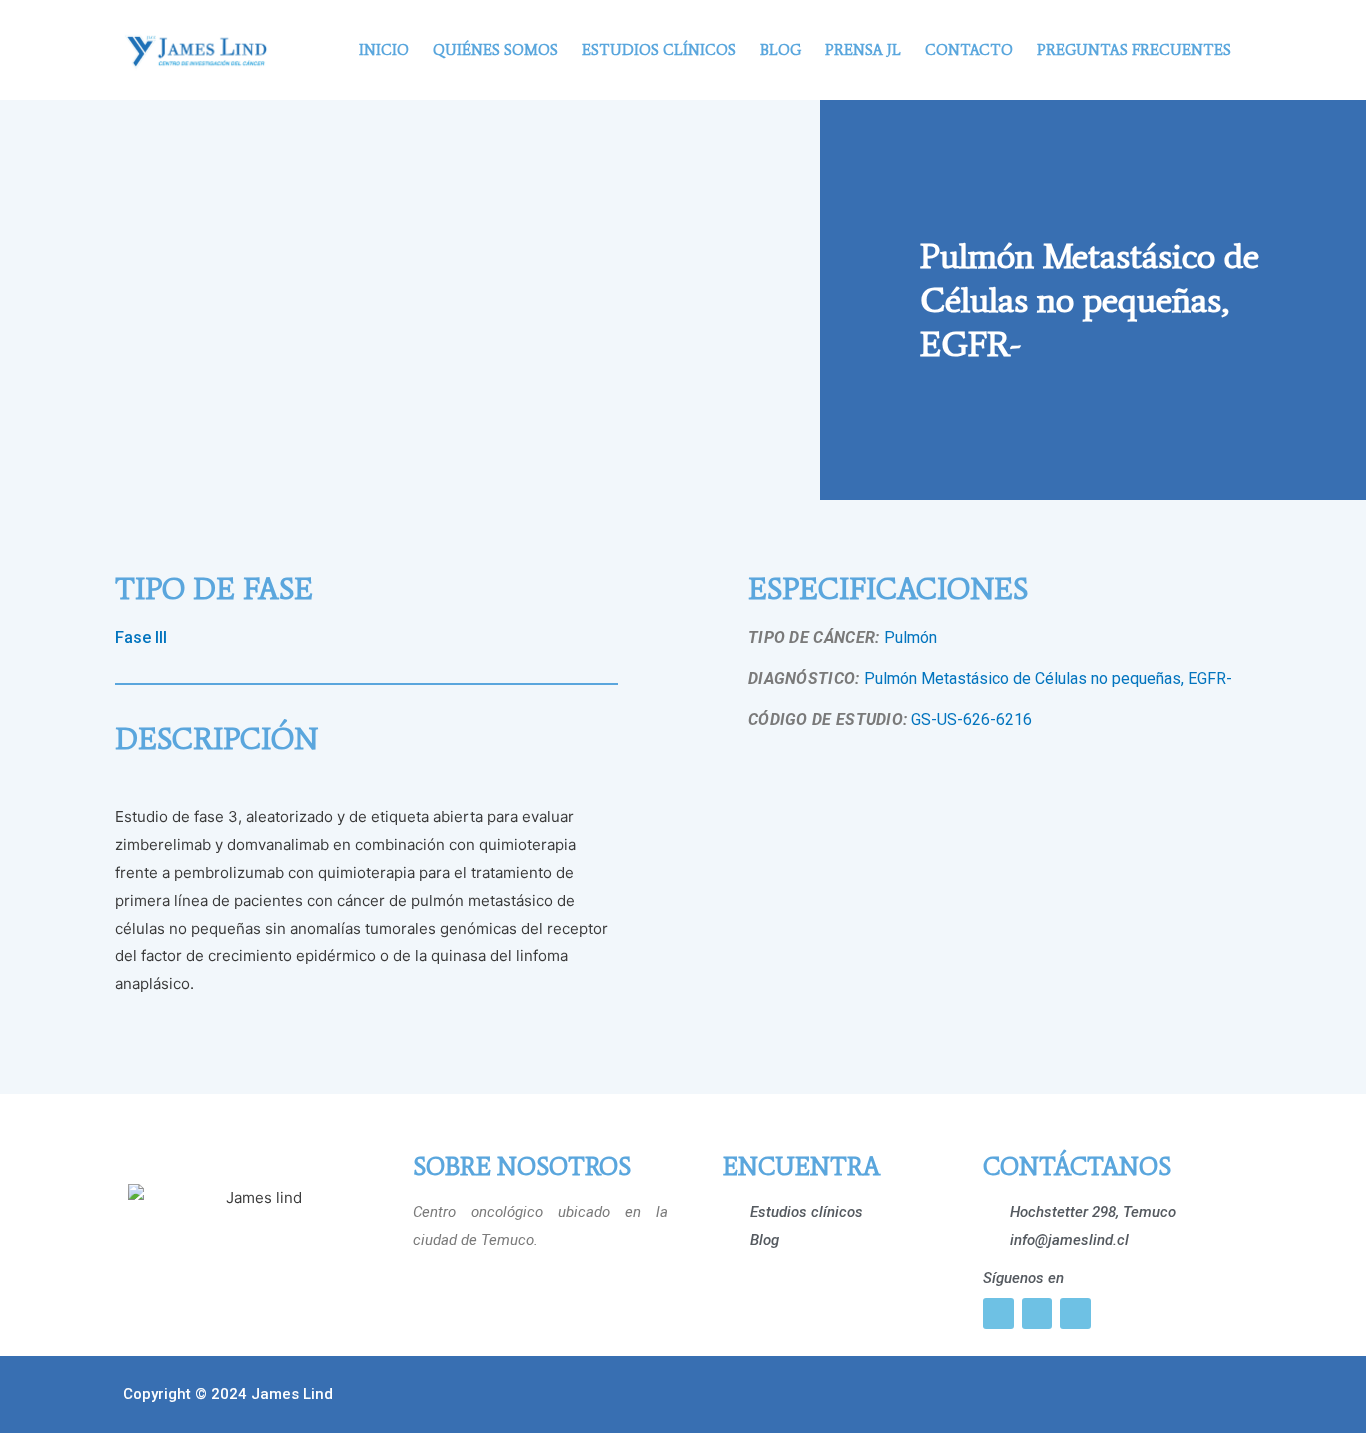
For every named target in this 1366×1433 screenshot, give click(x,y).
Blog (780, 50)
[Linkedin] (1075, 1313)
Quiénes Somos (495, 50)
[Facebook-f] (1037, 1313)
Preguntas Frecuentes (1134, 50)
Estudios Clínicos (659, 50)
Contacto (969, 50)
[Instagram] (998, 1313)
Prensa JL (863, 50)
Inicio (384, 50)
